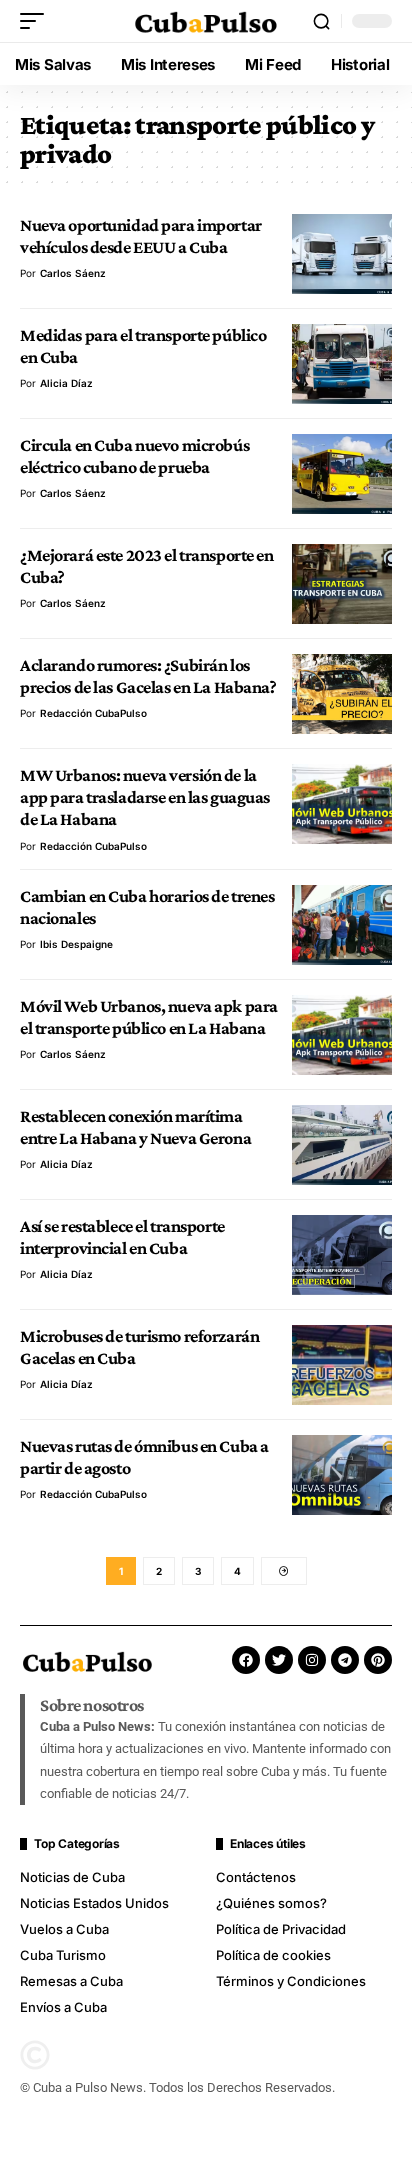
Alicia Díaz (66, 383)
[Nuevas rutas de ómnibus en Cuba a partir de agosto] (342, 1475)
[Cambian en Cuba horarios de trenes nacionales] (342, 925)
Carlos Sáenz (73, 273)
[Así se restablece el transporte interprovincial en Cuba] (342, 1255)
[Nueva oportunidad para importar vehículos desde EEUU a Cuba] (342, 254)
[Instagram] (312, 1660)
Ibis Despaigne (76, 944)
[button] (37, 21)
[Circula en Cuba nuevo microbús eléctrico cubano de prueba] (342, 474)
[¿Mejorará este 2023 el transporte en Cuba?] (342, 584)
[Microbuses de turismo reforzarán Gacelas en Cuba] (342, 1365)
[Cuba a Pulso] (206, 21)
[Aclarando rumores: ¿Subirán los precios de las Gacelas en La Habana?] (342, 694)
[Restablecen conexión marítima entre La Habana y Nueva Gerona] (342, 1145)
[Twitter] (279, 1660)
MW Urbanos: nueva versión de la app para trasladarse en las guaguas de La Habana (145, 797)
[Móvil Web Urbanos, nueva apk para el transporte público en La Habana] (342, 1035)
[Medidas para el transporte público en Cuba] (342, 364)
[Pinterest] (378, 1660)
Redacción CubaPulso (93, 713)
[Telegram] (345, 1660)
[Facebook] (246, 1660)
